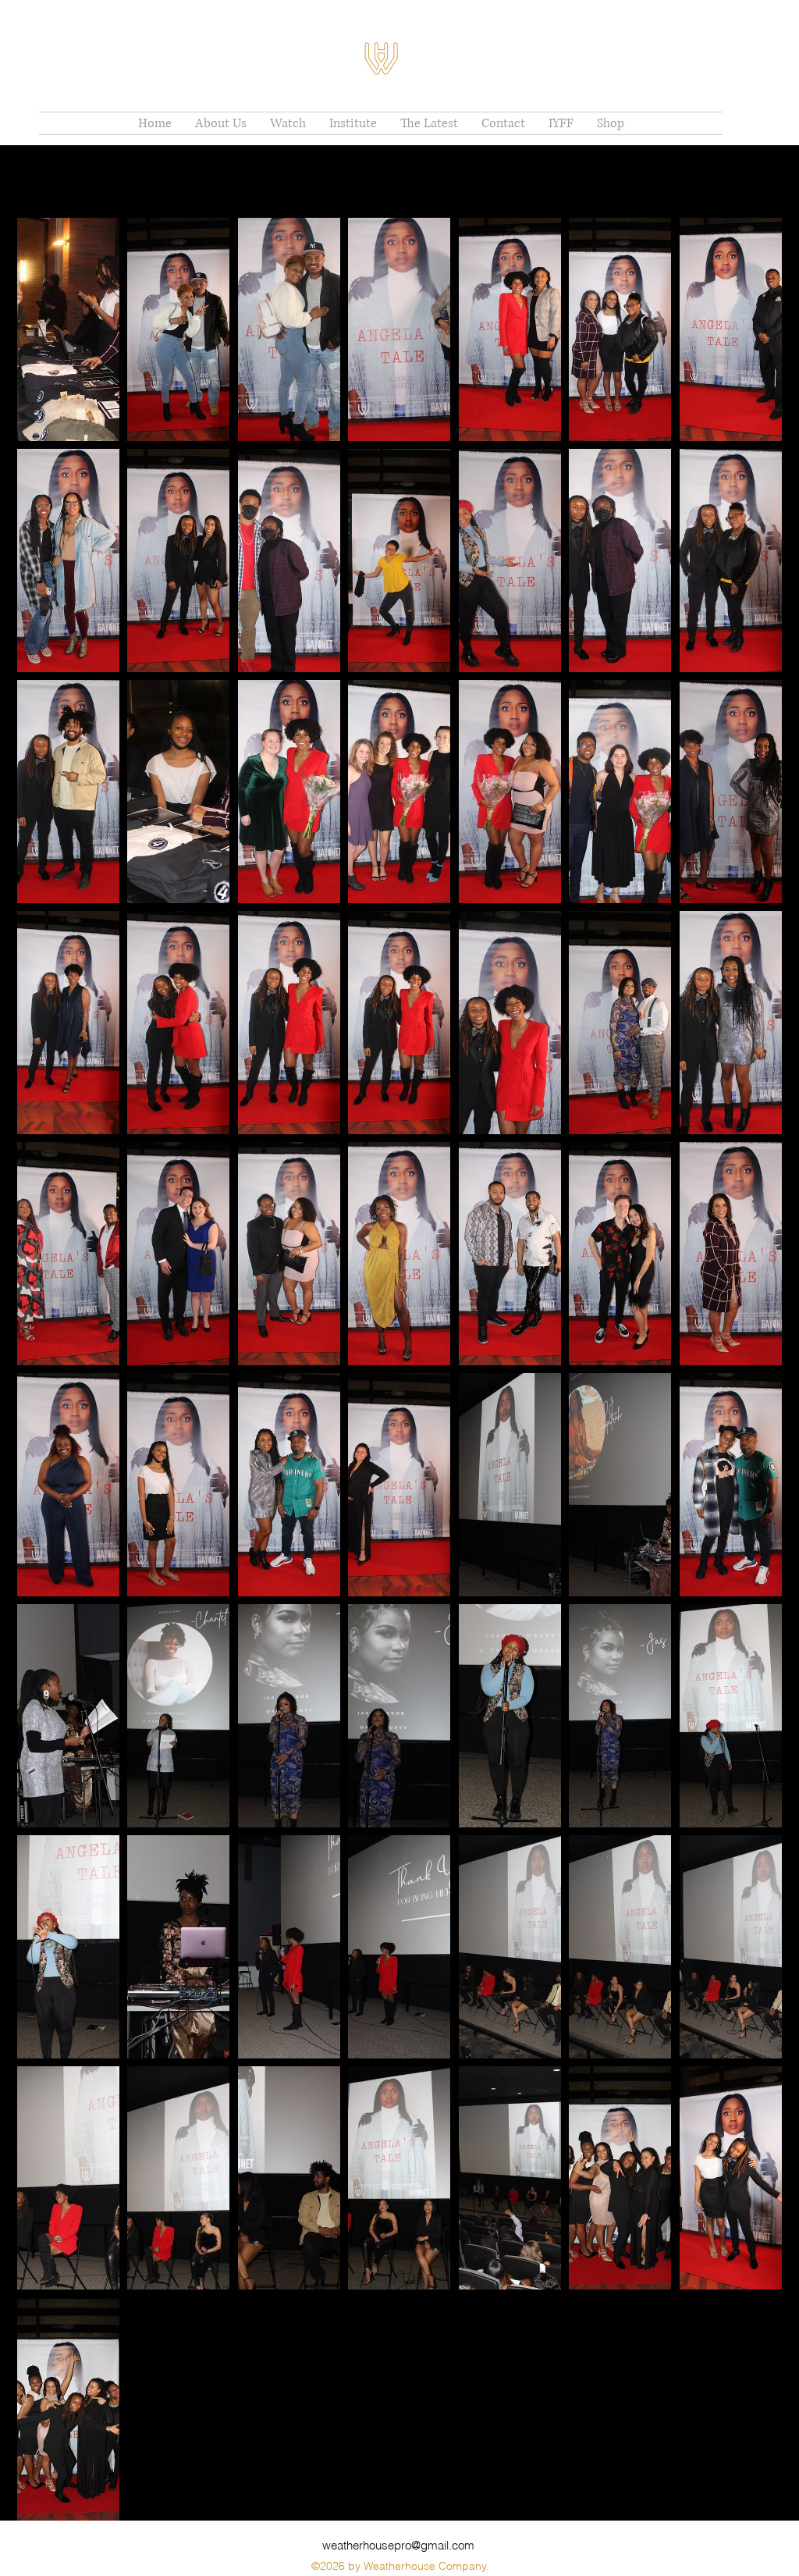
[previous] (46, 1377)
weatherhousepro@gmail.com (398, 2545)
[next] (753, 1377)
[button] (68, 329)
